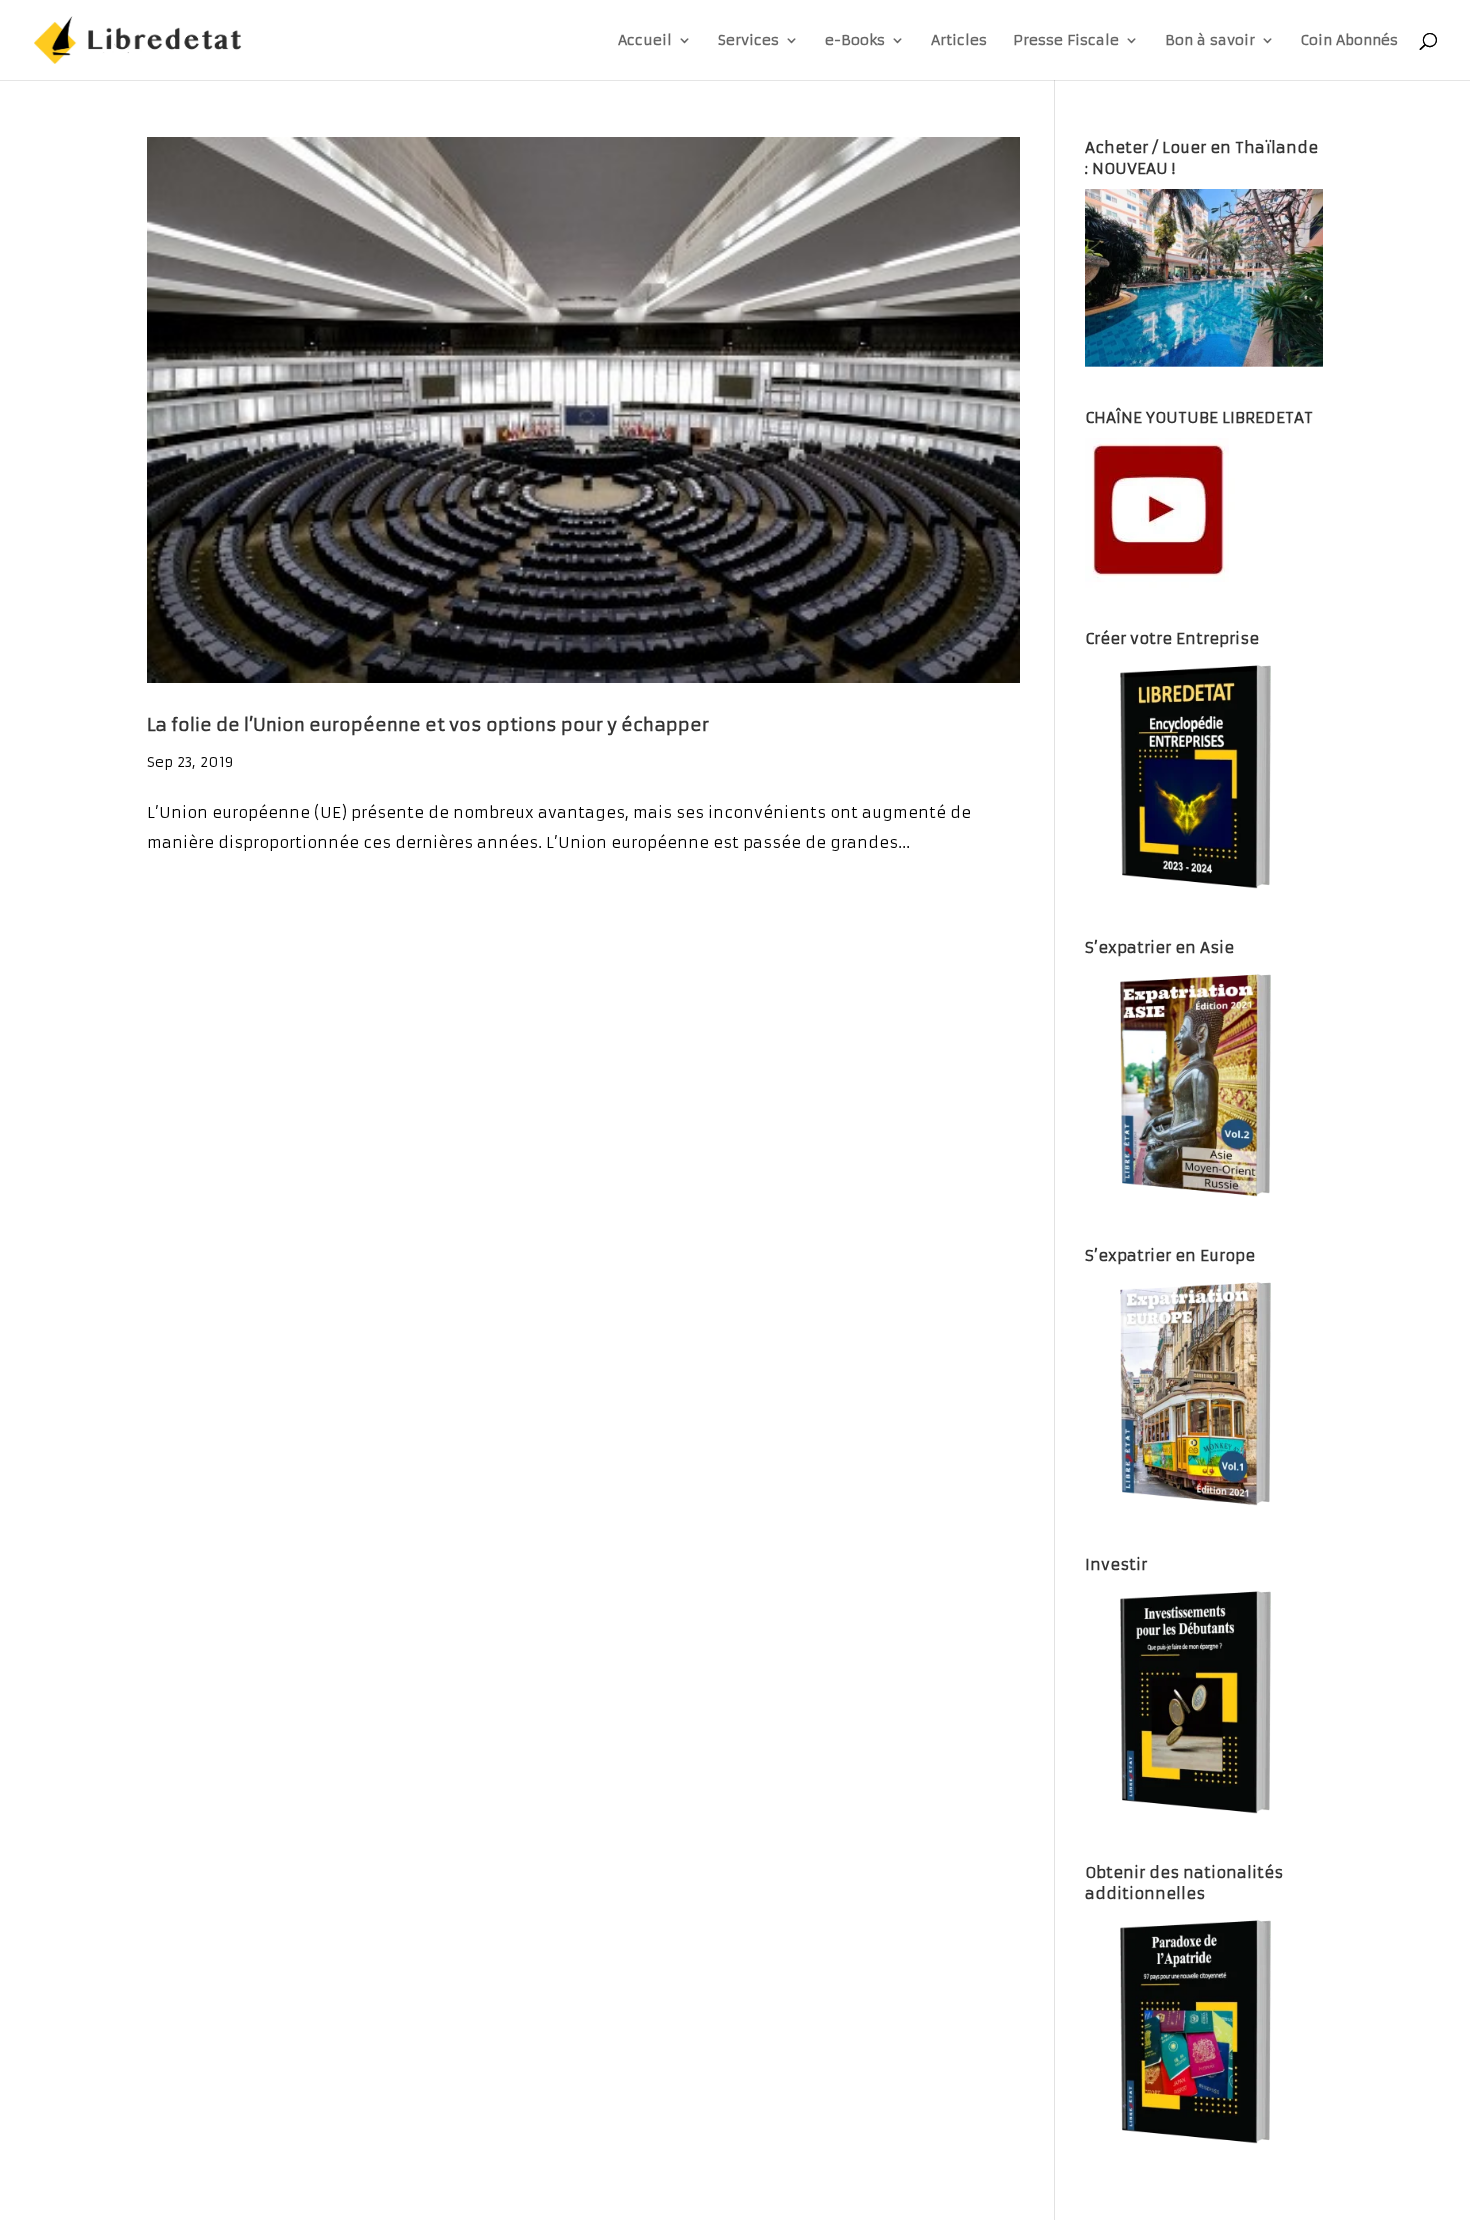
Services (748, 41)
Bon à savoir (1210, 41)
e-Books (855, 41)
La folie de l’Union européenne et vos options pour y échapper (428, 725)
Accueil (645, 41)
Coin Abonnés (1349, 41)
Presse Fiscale (1066, 41)
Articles (959, 41)
